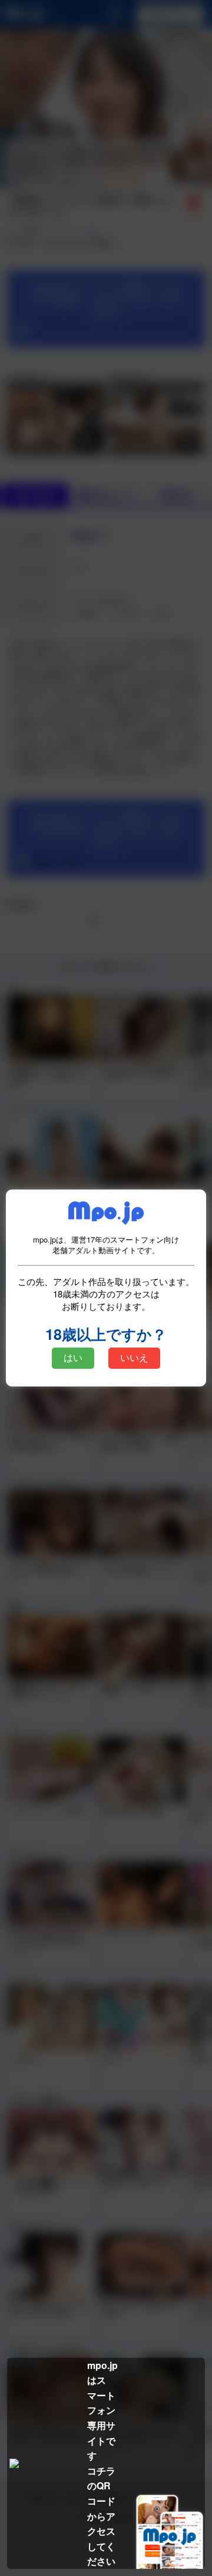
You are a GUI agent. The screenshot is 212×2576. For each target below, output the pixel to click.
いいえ (134, 1358)
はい (73, 1358)
